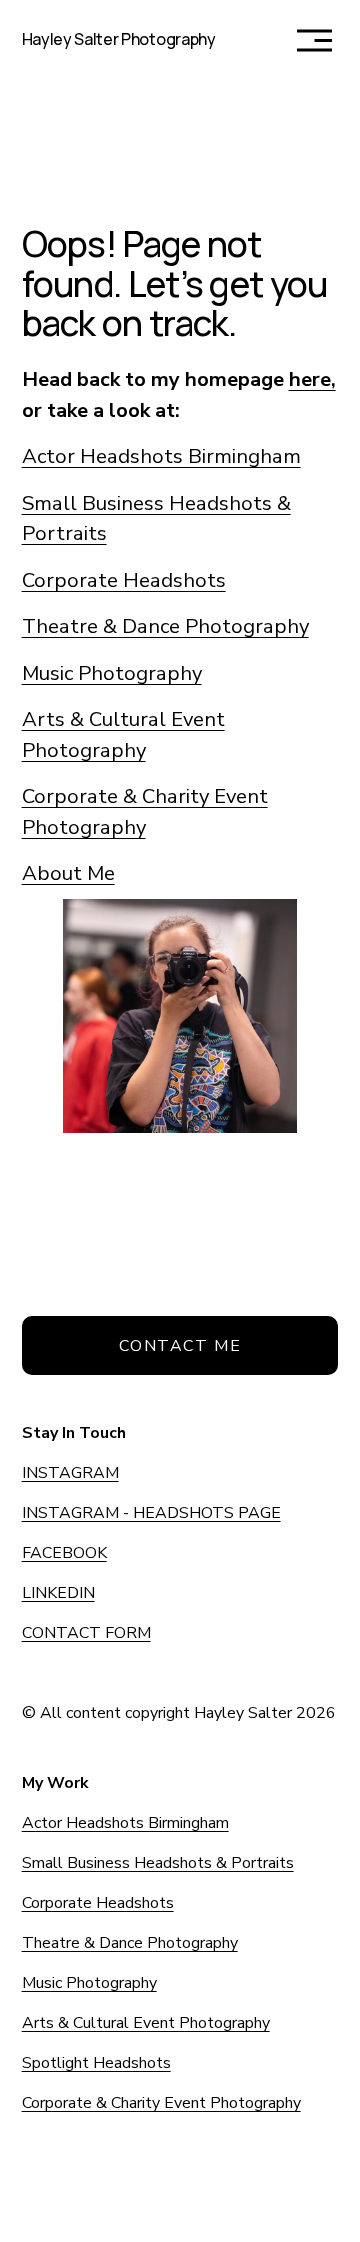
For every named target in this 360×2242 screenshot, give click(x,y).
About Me (68, 873)
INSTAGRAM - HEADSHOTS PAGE (151, 1513)
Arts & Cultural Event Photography (146, 2023)
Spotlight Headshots (96, 2063)
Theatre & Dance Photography (165, 626)
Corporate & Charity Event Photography (161, 2103)
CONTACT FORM (86, 1633)
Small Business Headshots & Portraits (158, 1863)
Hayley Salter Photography (119, 39)
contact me (180, 1346)
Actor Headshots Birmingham (161, 456)
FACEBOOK (64, 1553)
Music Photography (112, 673)
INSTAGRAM (70, 1473)
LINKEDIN (58, 1593)
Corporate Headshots (124, 580)
